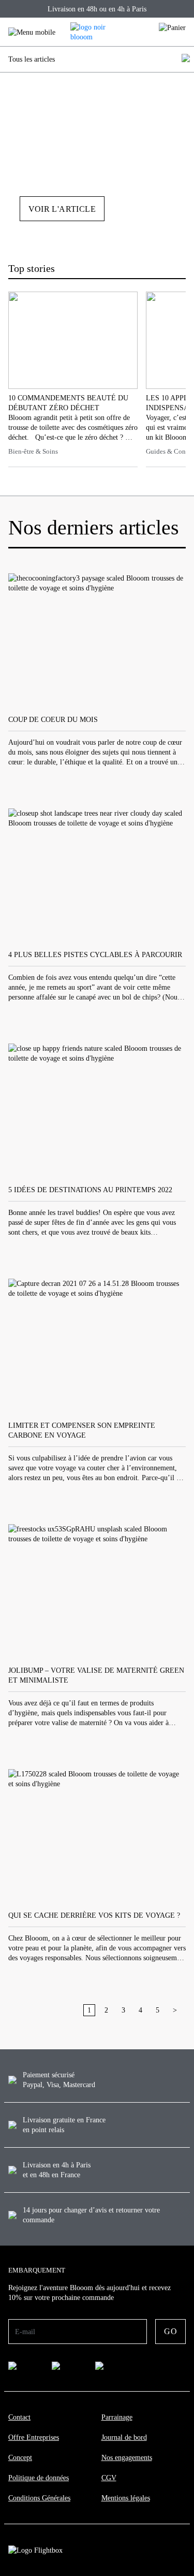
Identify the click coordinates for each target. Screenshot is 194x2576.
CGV (109, 2478)
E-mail (25, 2332)
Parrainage (117, 2417)
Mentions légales (126, 2498)
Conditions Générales (39, 2498)
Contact (19, 2417)
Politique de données (39, 2478)
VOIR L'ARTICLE (62, 209)
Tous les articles (32, 59)
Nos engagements (127, 2458)
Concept (20, 2458)
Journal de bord (124, 2437)
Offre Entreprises (34, 2437)
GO (170, 2331)
